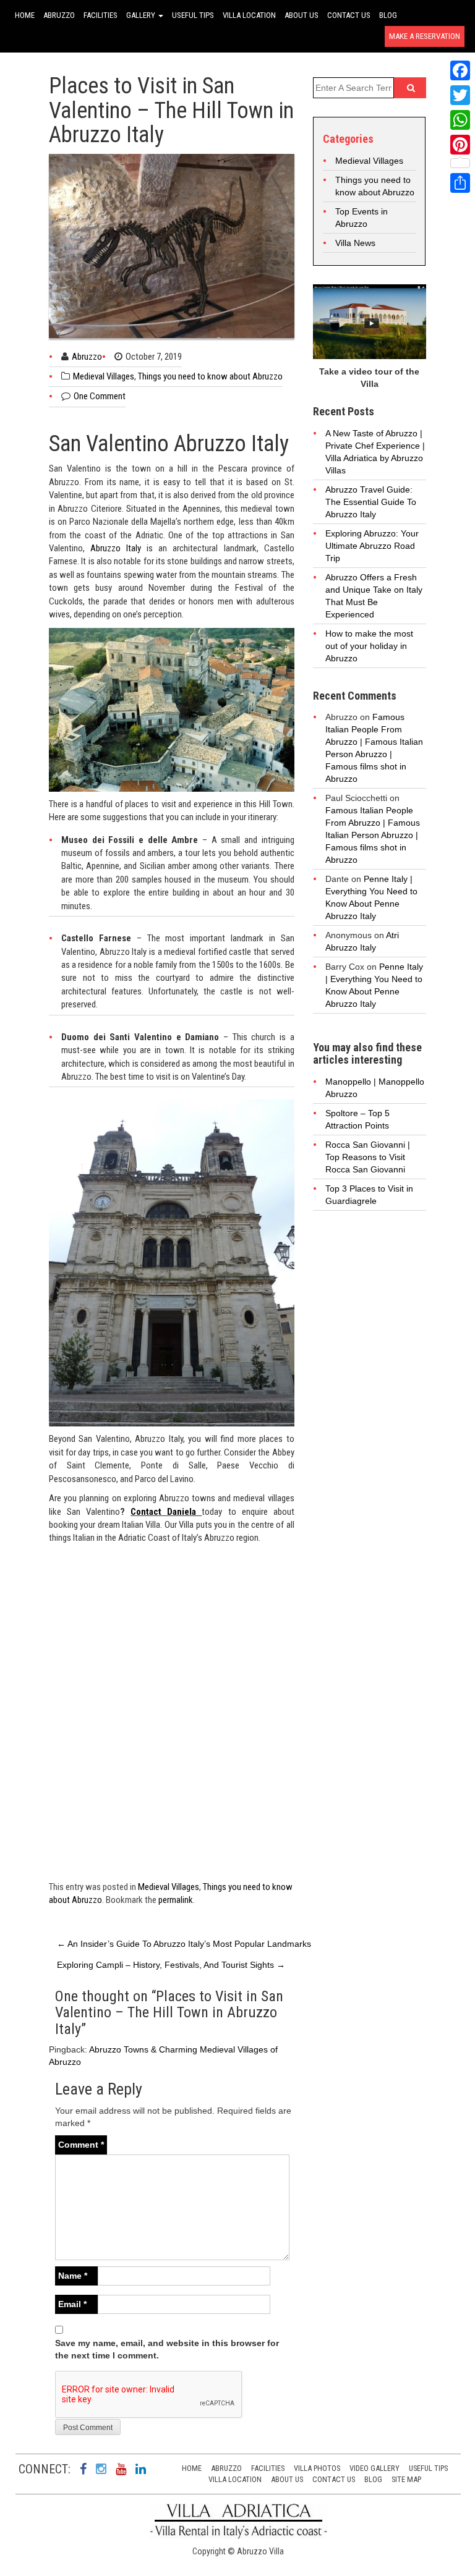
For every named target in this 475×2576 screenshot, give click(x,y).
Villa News (355, 243)
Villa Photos (317, 2468)
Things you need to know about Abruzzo (210, 376)
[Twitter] (460, 95)
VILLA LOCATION (249, 15)
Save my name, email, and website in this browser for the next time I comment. (167, 2349)
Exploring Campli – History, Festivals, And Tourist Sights (171, 1965)
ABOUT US (302, 15)
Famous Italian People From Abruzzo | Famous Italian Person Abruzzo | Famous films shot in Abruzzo (373, 835)
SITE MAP (406, 2479)
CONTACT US (349, 15)
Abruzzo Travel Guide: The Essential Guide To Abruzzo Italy (371, 502)
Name (73, 2276)
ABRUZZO (59, 15)
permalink (176, 1900)
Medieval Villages (104, 376)
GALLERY (142, 15)
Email (72, 2304)
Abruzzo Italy (116, 548)
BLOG (388, 15)
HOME (25, 15)
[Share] (460, 183)
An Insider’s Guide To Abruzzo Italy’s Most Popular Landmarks (184, 1944)
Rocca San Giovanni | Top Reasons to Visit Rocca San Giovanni (368, 1157)
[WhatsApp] (460, 120)
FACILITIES (101, 15)
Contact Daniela (166, 1512)
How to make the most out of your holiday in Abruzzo (369, 646)
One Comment (100, 396)
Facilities (268, 2468)
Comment (81, 2145)
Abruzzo (87, 357)
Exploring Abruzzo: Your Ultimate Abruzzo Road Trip (372, 546)
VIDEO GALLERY (374, 2468)
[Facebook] (460, 70)
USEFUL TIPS (193, 15)
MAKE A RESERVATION (425, 36)
